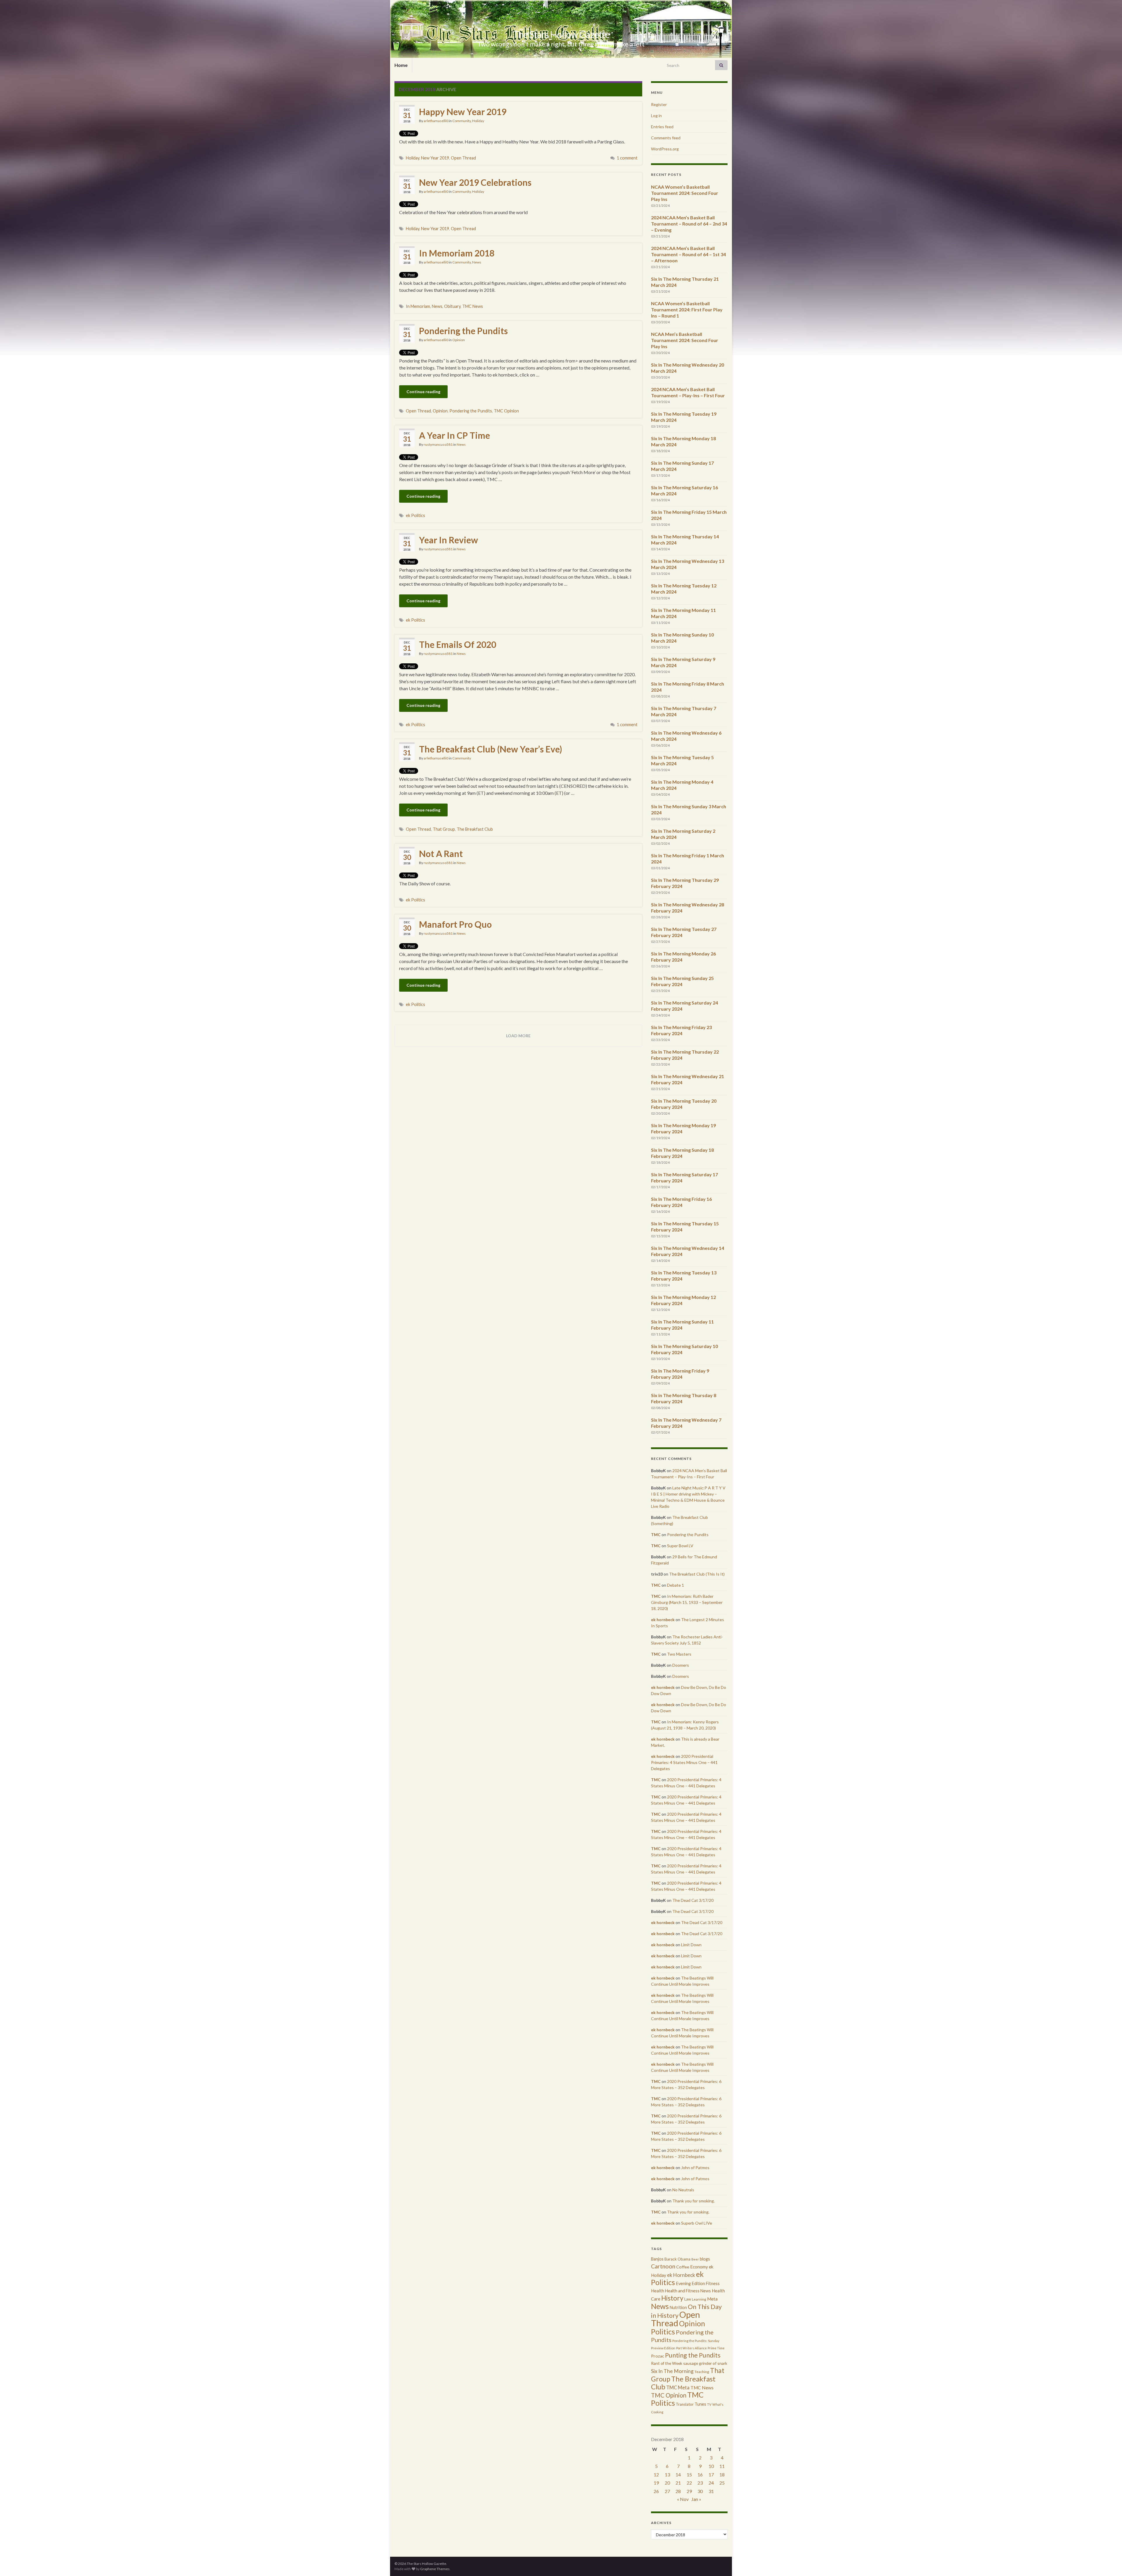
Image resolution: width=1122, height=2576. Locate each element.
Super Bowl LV (680, 1546)
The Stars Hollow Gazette (561, 34)
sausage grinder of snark (705, 2363)
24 (711, 2483)
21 (678, 2483)
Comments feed (666, 138)
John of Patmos (695, 2168)
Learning (699, 2299)
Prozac (658, 2356)
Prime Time (716, 2348)
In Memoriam (418, 306)
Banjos (657, 2259)
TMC (656, 1535)
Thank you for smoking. (694, 2201)
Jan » (696, 2499)
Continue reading (423, 392)
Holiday (478, 121)
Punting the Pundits (693, 2355)
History (672, 2298)
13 (667, 2474)
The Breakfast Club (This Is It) (697, 1574)
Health (658, 2291)
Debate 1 (676, 1585)
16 (700, 2474)
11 (722, 2466)
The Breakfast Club (475, 829)
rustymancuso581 (438, 444)
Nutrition (678, 2307)
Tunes (700, 2404)
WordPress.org (665, 149)
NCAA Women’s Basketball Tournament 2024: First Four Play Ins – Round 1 (687, 309)
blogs (705, 2259)
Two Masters (679, 1654)
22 (689, 2483)
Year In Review (449, 540)
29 (689, 2491)
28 (678, 2491)
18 (722, 2474)
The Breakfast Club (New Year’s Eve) (491, 749)
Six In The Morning (672, 2371)
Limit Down (691, 1945)
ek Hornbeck (681, 2275)
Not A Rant (441, 854)
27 (667, 2491)
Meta (712, 2299)
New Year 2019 (435, 158)
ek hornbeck (663, 1620)
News (477, 262)
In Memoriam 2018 (457, 253)
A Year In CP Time (454, 435)
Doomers (681, 1665)
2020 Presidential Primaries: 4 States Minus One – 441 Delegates (684, 1762)
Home (401, 65)
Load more (518, 1036)
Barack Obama (677, 2259)
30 (700, 2491)
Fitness (713, 2283)
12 (656, 2474)
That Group (444, 829)
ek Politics (415, 515)
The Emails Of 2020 (458, 644)
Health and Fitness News (688, 2291)
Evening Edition (690, 2283)
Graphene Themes (435, 2569)
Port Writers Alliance (691, 2348)
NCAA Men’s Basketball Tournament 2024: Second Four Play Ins (685, 340)
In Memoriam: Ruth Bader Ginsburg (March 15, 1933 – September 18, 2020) (687, 1602)
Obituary (452, 306)
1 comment (627, 158)
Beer (695, 2259)
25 (722, 2483)
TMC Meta (678, 2387)
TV (709, 2404)
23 (700, 2483)
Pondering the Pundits (463, 331)
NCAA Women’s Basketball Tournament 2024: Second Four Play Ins (685, 193)
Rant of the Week (667, 2363)
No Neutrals (683, 2190)
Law (688, 2299)
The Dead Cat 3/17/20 (693, 1900)
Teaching (702, 2372)
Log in (656, 116)
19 (656, 2483)
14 (678, 2474)
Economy (699, 2267)
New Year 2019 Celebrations (475, 182)
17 (711, 2474)
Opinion (459, 340)
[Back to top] (1109, 2563)
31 (711, 2491)
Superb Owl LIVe (697, 2223)
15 (689, 2474)
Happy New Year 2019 (463, 112)
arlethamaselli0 (436, 121)
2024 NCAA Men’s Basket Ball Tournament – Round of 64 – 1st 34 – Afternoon (688, 254)
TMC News (473, 306)
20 (667, 2483)
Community (462, 121)
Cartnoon (663, 2266)
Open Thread (463, 158)
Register (659, 104)
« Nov (683, 2499)
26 (656, 2491)
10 (711, 2466)
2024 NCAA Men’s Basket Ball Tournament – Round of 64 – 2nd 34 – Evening (689, 224)
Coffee (683, 2267)
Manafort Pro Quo (455, 924)
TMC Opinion (506, 411)
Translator (685, 2404)
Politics (663, 2332)
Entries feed (662, 127)
